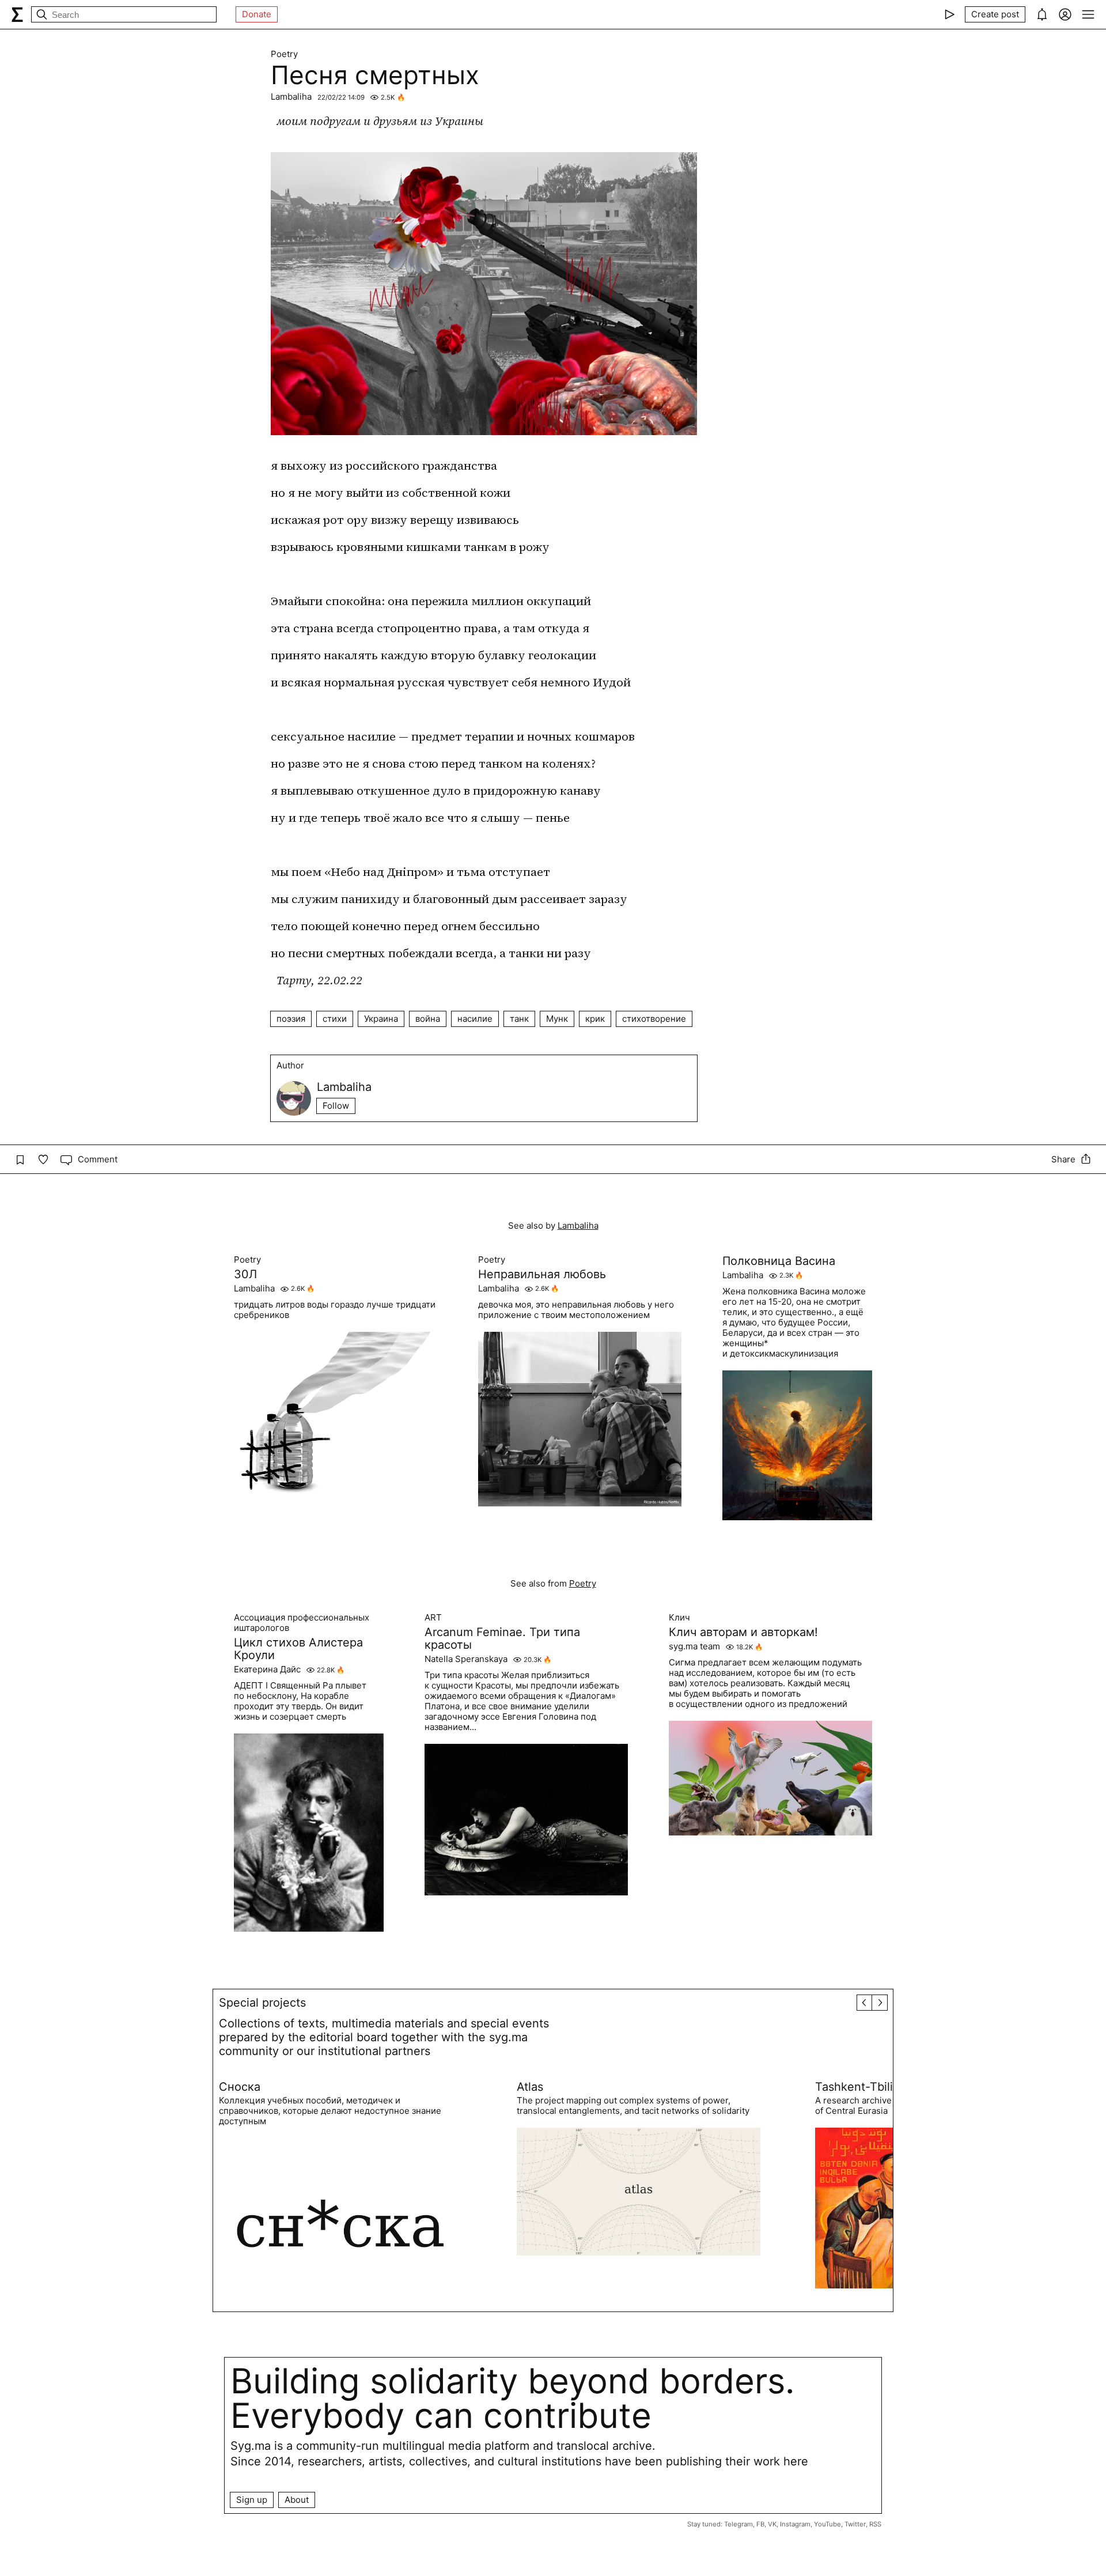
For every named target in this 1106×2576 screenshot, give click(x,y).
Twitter (855, 2524)
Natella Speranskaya (466, 1659)
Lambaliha (291, 97)
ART (433, 1618)
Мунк (557, 1019)
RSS (875, 2524)
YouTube (827, 2524)
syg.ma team (694, 1646)
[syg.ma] (17, 14)
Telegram (738, 2524)
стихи (335, 1019)
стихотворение (654, 1019)
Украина (381, 1019)
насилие (475, 1019)
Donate (257, 14)
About (297, 2500)
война (428, 1019)
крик (595, 1019)
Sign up (252, 2500)
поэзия (291, 1019)
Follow (336, 1106)
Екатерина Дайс (267, 1670)
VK (772, 2524)
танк (519, 1019)
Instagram (795, 2524)
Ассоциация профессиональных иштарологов (302, 1623)
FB (760, 2524)
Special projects (262, 2003)
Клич (679, 1618)
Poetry (284, 54)
